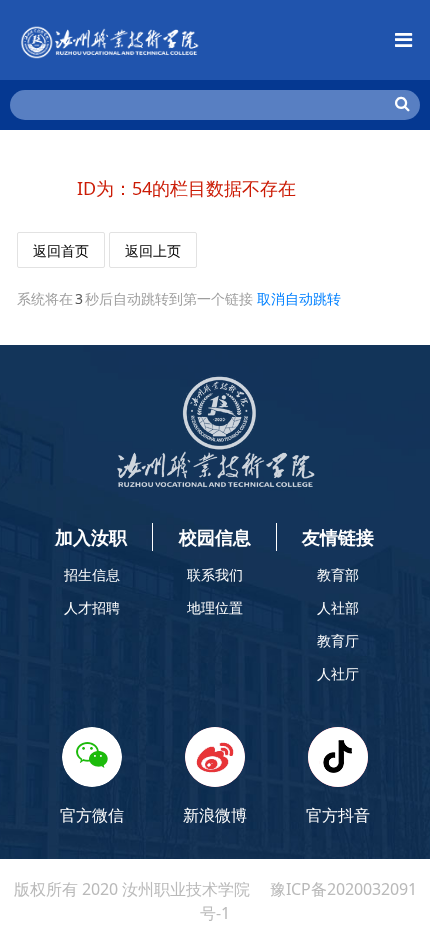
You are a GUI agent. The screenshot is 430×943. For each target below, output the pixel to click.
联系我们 (215, 574)
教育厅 (338, 640)
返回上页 (153, 250)
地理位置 (215, 607)
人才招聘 (92, 607)
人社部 (338, 607)
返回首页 (61, 250)
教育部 (338, 574)
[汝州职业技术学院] (110, 40)
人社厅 (338, 673)
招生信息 (92, 574)
